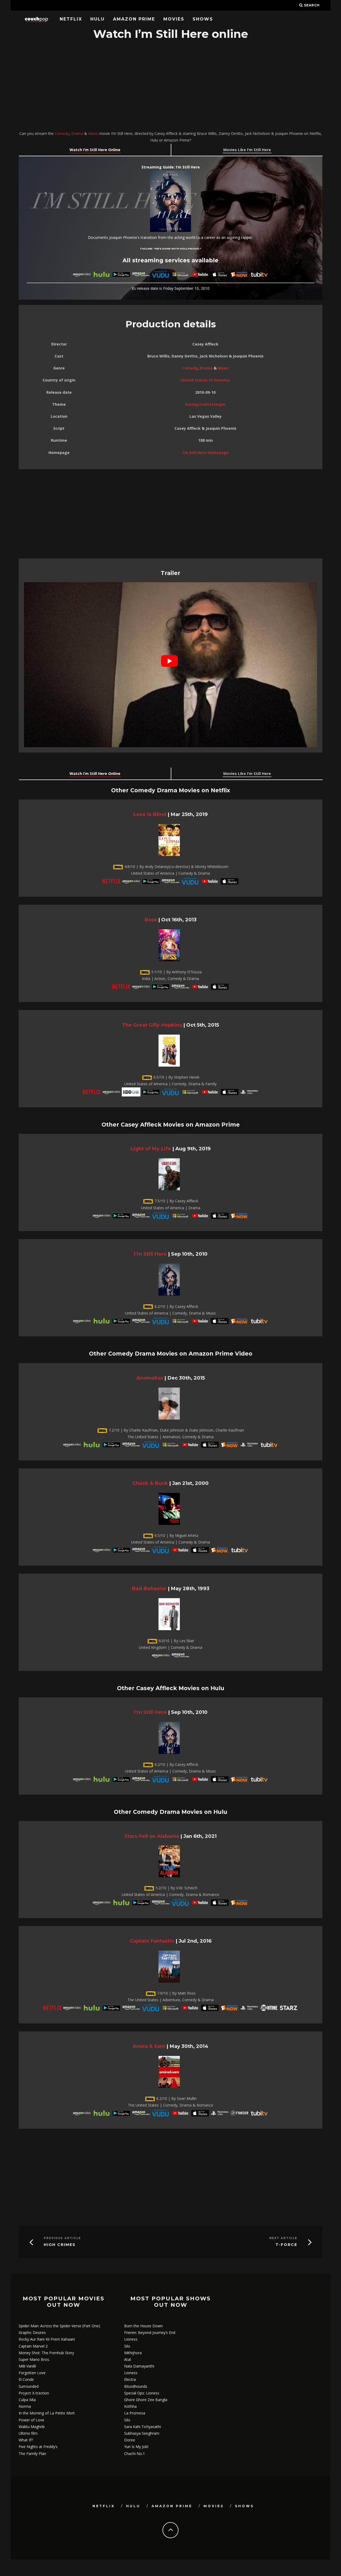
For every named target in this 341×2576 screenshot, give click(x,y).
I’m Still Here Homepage (206, 453)
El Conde (26, 2379)
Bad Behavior (149, 1588)
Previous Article (62, 2238)
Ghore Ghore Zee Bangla (146, 2400)
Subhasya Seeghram (142, 2433)
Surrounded (29, 2386)
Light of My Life (151, 1149)
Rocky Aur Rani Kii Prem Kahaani (47, 2339)
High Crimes (60, 2245)
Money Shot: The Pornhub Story (46, 2353)
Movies (174, 19)
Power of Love (31, 2420)
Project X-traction (34, 2393)
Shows (203, 19)
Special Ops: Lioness (142, 2393)
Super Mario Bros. (34, 2359)
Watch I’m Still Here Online (95, 150)
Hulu (98, 19)
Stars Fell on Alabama (152, 1836)
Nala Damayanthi (139, 2366)
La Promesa (135, 2413)
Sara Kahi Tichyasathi (143, 2427)
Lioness (131, 2339)
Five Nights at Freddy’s (38, 2447)
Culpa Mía (27, 2400)
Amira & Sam (149, 2046)
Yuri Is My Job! (136, 2447)
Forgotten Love (32, 2373)
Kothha (130, 2406)
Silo (127, 2346)
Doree (130, 2440)
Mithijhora (133, 2353)
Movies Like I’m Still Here (247, 150)
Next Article (283, 2238)
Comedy (62, 133)
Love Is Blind (150, 814)
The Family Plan (32, 2454)
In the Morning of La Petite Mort (47, 2413)
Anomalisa (150, 1378)
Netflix (71, 19)
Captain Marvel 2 (33, 2346)
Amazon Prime (134, 19)
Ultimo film (28, 2433)
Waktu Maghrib (32, 2427)
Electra (130, 2379)
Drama (77, 133)
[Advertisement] (170, 86)
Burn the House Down (143, 2326)
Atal (127, 2359)
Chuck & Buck (150, 1483)
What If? (26, 2440)
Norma (25, 2406)
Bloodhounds (136, 2386)
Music (93, 133)
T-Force (286, 2245)
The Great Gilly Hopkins (152, 1025)
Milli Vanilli (27, 2366)
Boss (151, 920)
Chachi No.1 (135, 2454)
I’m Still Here (150, 1254)
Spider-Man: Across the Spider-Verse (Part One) (59, 2326)
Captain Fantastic (152, 1941)
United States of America (205, 380)
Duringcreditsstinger (205, 404)
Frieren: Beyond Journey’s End (150, 2332)
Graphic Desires (32, 2332)
